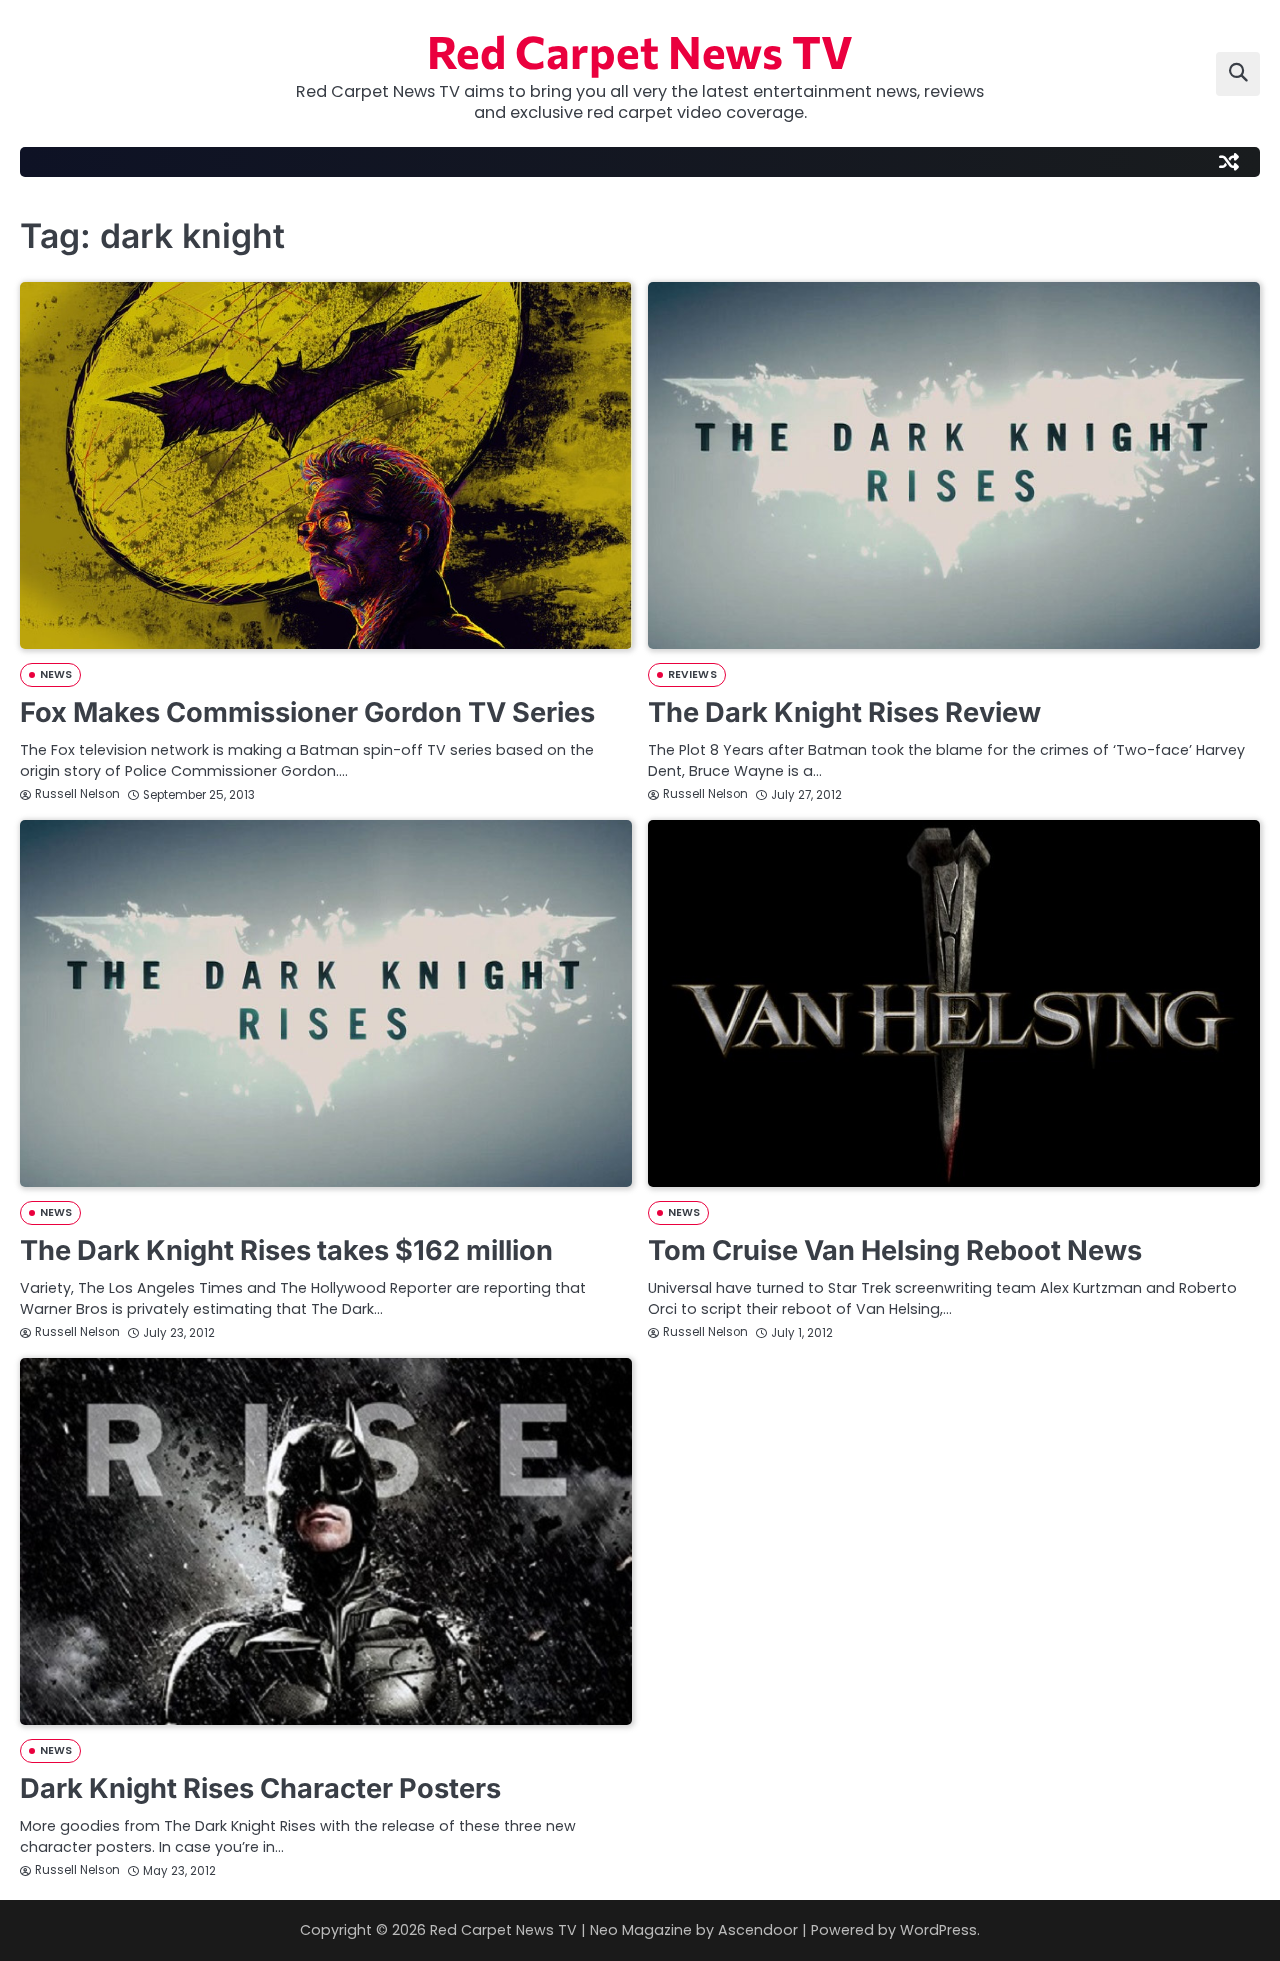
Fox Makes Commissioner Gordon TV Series (307, 712)
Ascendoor (758, 1930)
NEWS (56, 674)
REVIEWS (692, 674)
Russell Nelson (77, 794)
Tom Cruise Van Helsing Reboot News (895, 1250)
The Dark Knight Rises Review (844, 712)
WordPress (938, 1930)
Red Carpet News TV (640, 50)
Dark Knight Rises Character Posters (260, 1788)
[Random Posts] (1229, 162)
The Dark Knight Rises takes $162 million (286, 1250)
